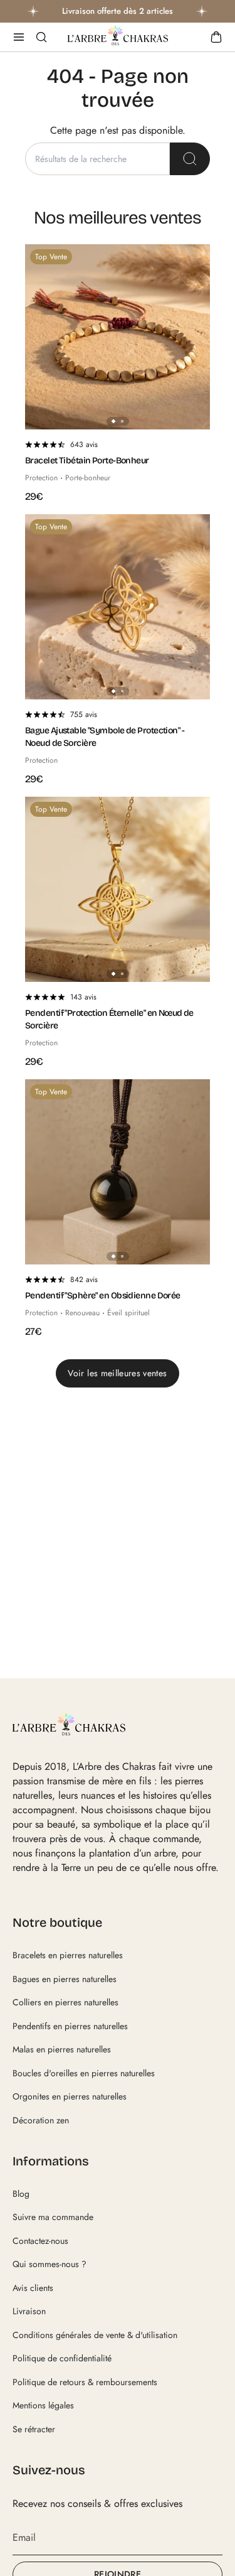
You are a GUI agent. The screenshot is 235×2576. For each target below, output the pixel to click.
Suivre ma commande (53, 2217)
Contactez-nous (40, 2241)
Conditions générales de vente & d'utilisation (95, 2335)
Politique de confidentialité (62, 2358)
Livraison (29, 2311)
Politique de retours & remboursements (85, 2382)
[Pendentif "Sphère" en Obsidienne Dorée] (118, 1172)
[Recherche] (190, 159)
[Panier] (216, 37)
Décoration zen (41, 2120)
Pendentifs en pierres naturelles (70, 2026)
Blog (21, 2194)
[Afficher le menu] (19, 37)
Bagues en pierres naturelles (65, 1979)
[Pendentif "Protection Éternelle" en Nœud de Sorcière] (118, 889)
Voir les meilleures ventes (117, 1373)
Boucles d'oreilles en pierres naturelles (84, 2073)
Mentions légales (43, 2405)
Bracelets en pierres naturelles (68, 1955)
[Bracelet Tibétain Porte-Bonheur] (118, 337)
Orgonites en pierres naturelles (70, 2096)
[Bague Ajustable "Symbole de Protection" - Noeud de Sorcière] (118, 607)
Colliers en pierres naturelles (65, 2002)
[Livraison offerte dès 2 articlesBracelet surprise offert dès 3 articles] (118, 11)
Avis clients (33, 2288)
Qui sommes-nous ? (50, 2264)
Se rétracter (34, 2429)
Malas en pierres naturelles (62, 2049)
